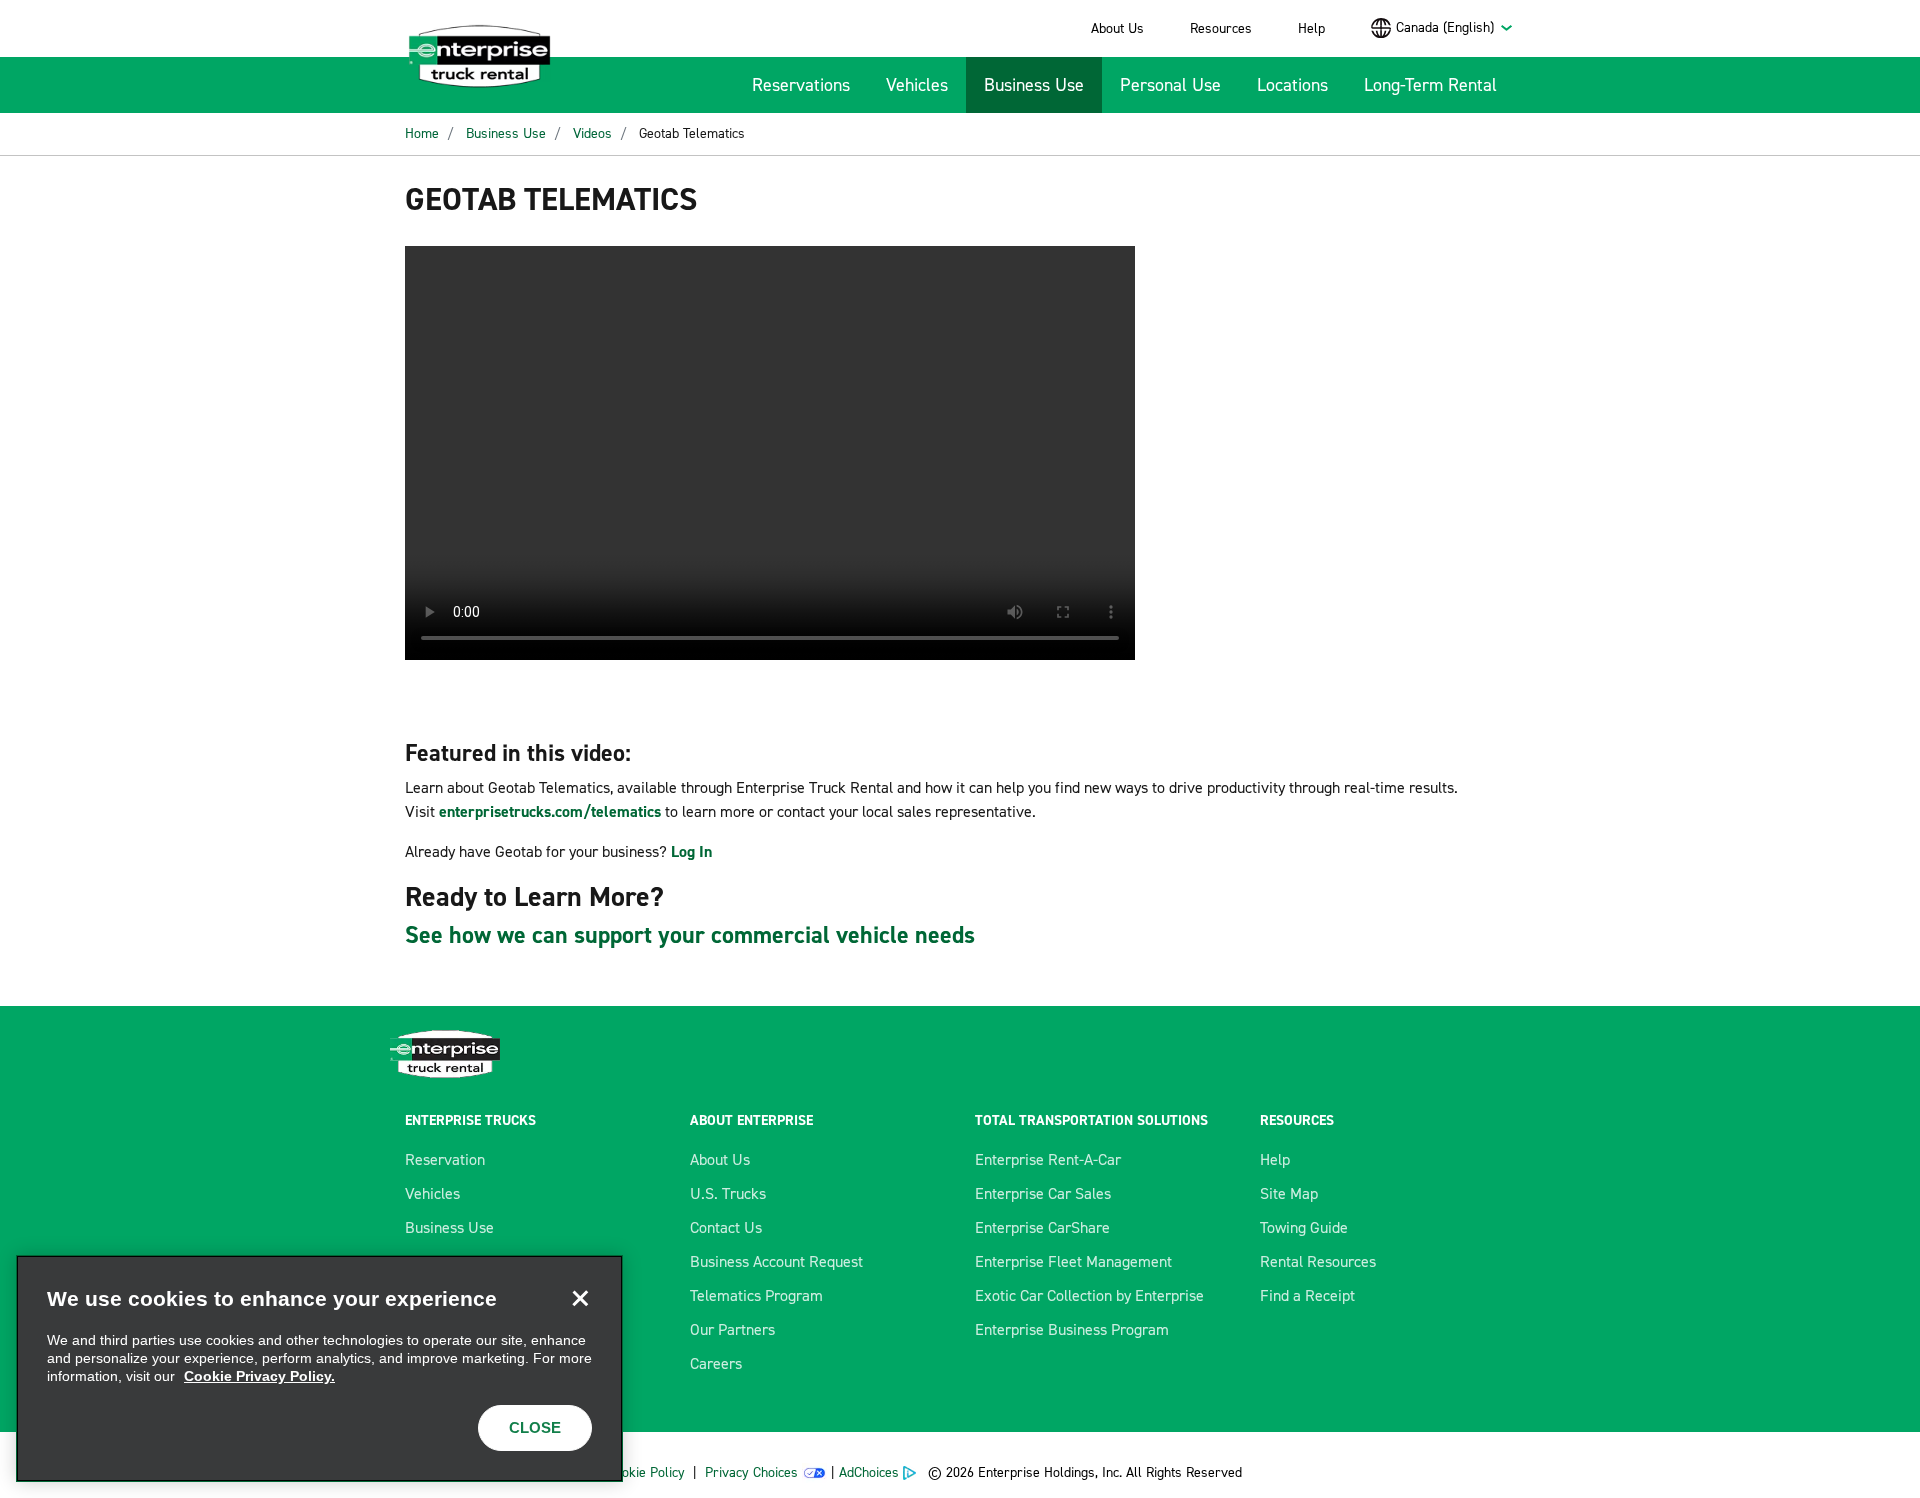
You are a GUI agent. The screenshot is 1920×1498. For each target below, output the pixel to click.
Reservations (801, 85)
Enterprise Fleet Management (1073, 1261)
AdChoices (869, 1472)
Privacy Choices (751, 1472)
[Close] (580, 1298)
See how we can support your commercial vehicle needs (690, 935)
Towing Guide (1304, 1227)
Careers (716, 1363)
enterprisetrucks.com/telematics (550, 811)
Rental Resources (1318, 1261)
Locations (1292, 85)
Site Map (1289, 1193)
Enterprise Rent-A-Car (1048, 1159)
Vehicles (917, 85)
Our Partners (732, 1329)
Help (1311, 28)
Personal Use (1170, 85)
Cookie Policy (646, 1472)
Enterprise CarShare (1042, 1227)
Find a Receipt (1307, 1295)
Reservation (445, 1159)
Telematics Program (756, 1295)
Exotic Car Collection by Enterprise (1089, 1295)
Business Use (1034, 85)
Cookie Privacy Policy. (259, 1376)
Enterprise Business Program (1072, 1329)
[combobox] (1455, 27)
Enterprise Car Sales (1043, 1193)
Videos (592, 133)
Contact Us (726, 1227)
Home (422, 133)
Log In (691, 851)
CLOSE (535, 1427)
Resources (1221, 28)
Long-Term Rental (1430, 85)
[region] (319, 1368)
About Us (1117, 28)
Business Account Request (776, 1261)
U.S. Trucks (728, 1193)
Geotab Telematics (692, 133)
